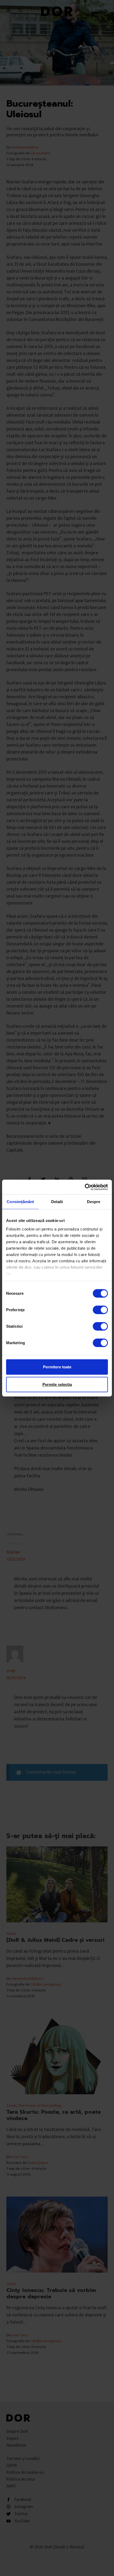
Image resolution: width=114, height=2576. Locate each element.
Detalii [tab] (57, 1202)
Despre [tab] (94, 1202)
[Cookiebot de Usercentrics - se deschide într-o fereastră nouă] (85, 1187)
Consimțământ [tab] (20, 1202)
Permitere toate (57, 1367)
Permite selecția (57, 1384)
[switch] (100, 1310)
